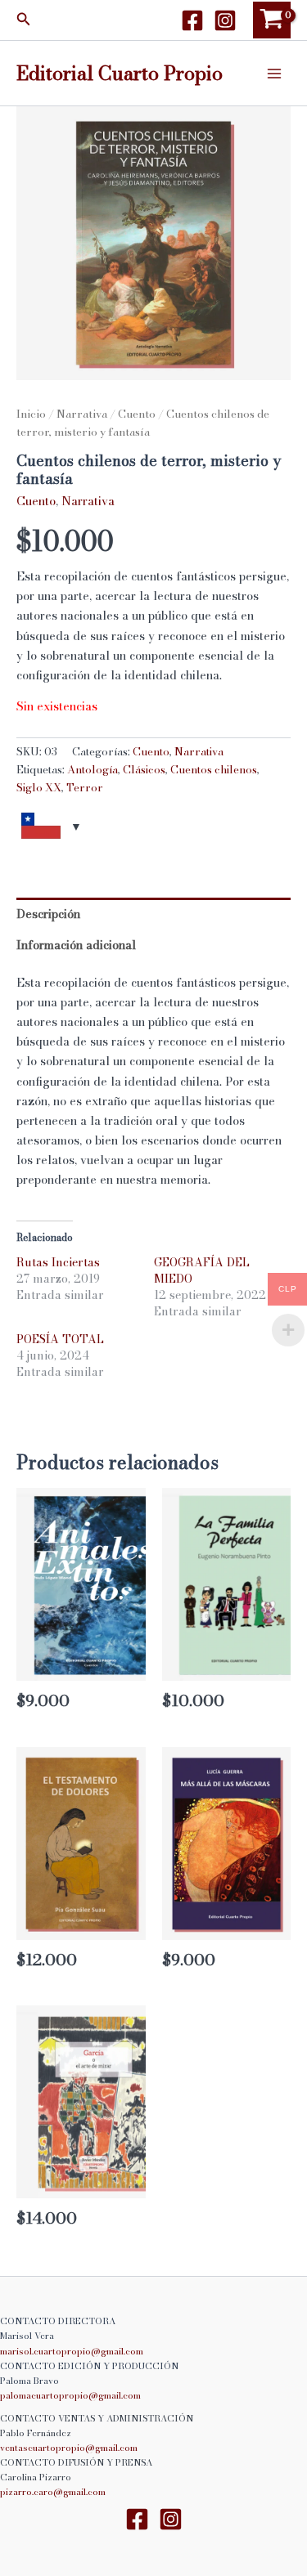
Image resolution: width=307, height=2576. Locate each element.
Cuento (137, 414)
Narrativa (82, 414)
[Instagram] (225, 20)
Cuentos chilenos (214, 769)
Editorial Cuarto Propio (120, 73)
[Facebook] (192, 20)
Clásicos (144, 769)
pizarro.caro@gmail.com (53, 2492)
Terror (85, 787)
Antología (93, 769)
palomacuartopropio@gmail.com (70, 2395)
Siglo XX (39, 787)
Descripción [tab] (48, 914)
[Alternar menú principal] (274, 73)
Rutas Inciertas (58, 1262)
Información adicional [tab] (76, 945)
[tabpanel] (153, 243)
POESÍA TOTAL (60, 1339)
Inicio (31, 414)
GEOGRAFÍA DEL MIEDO (202, 1270)
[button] (24, 20)
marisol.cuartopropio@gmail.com (72, 2351)
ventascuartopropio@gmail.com (69, 2448)
